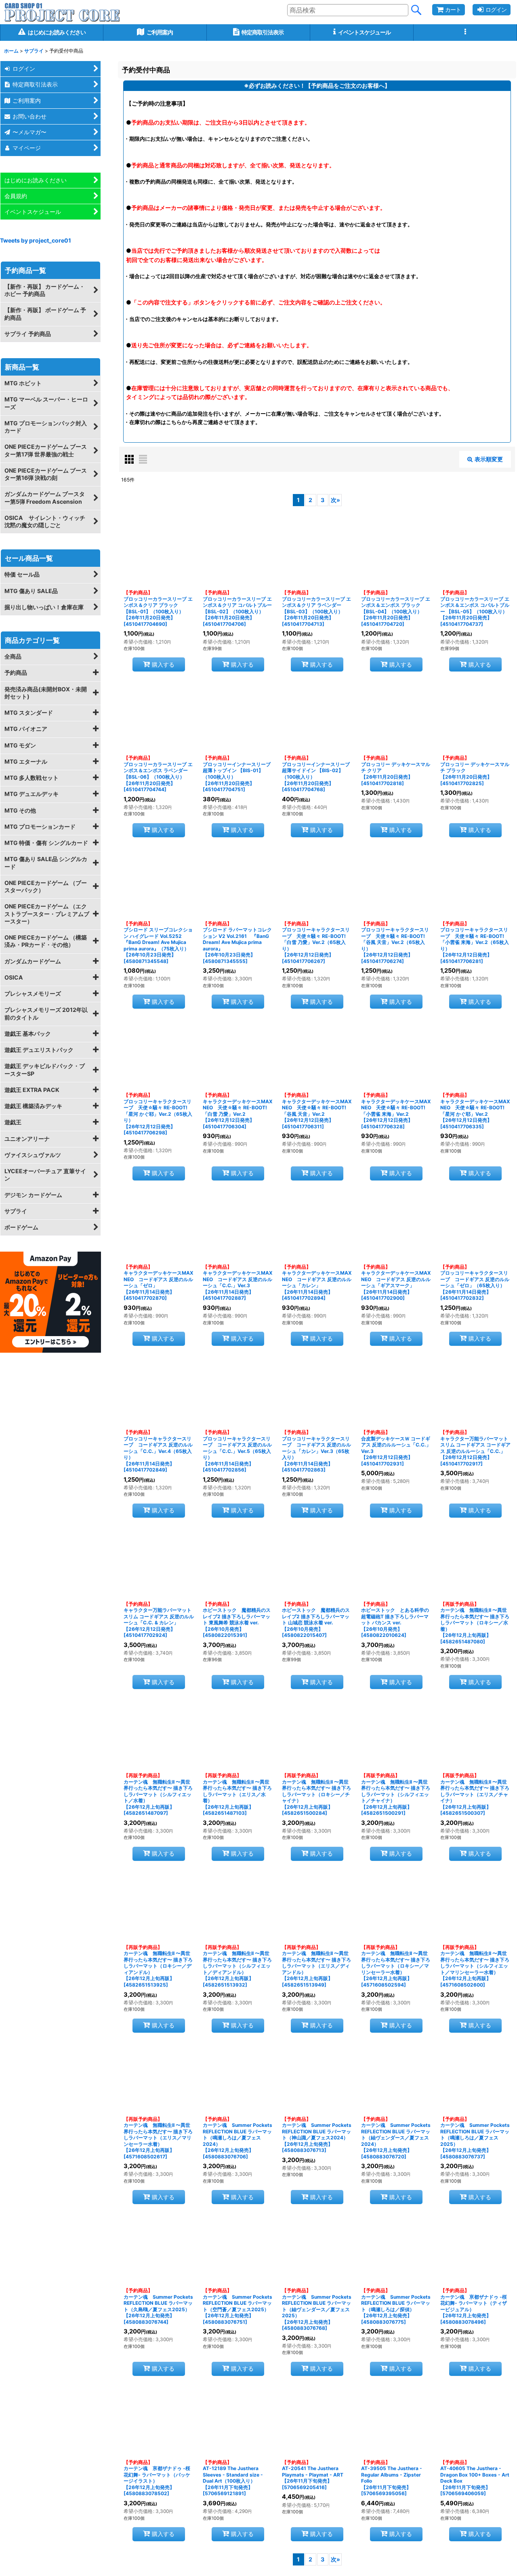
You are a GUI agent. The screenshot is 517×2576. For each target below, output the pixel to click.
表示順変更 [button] (489, 459)
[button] (465, 33)
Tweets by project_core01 (36, 240)
